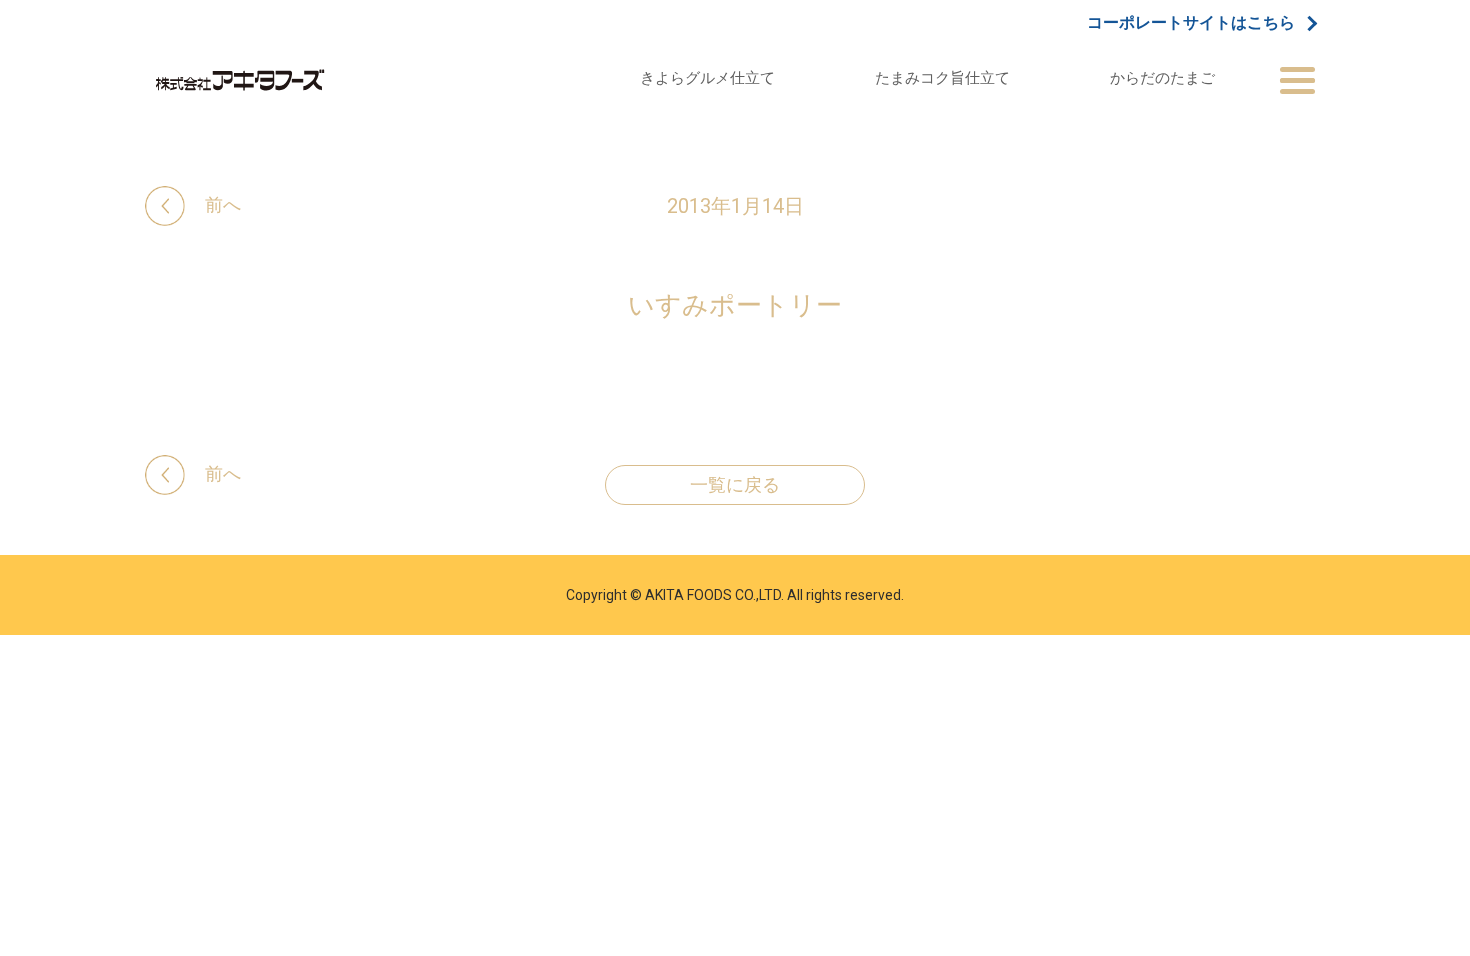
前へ (223, 204)
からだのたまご (1162, 77)
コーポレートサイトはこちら (1191, 23)
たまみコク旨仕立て (942, 77)
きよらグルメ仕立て (707, 77)
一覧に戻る (735, 485)
